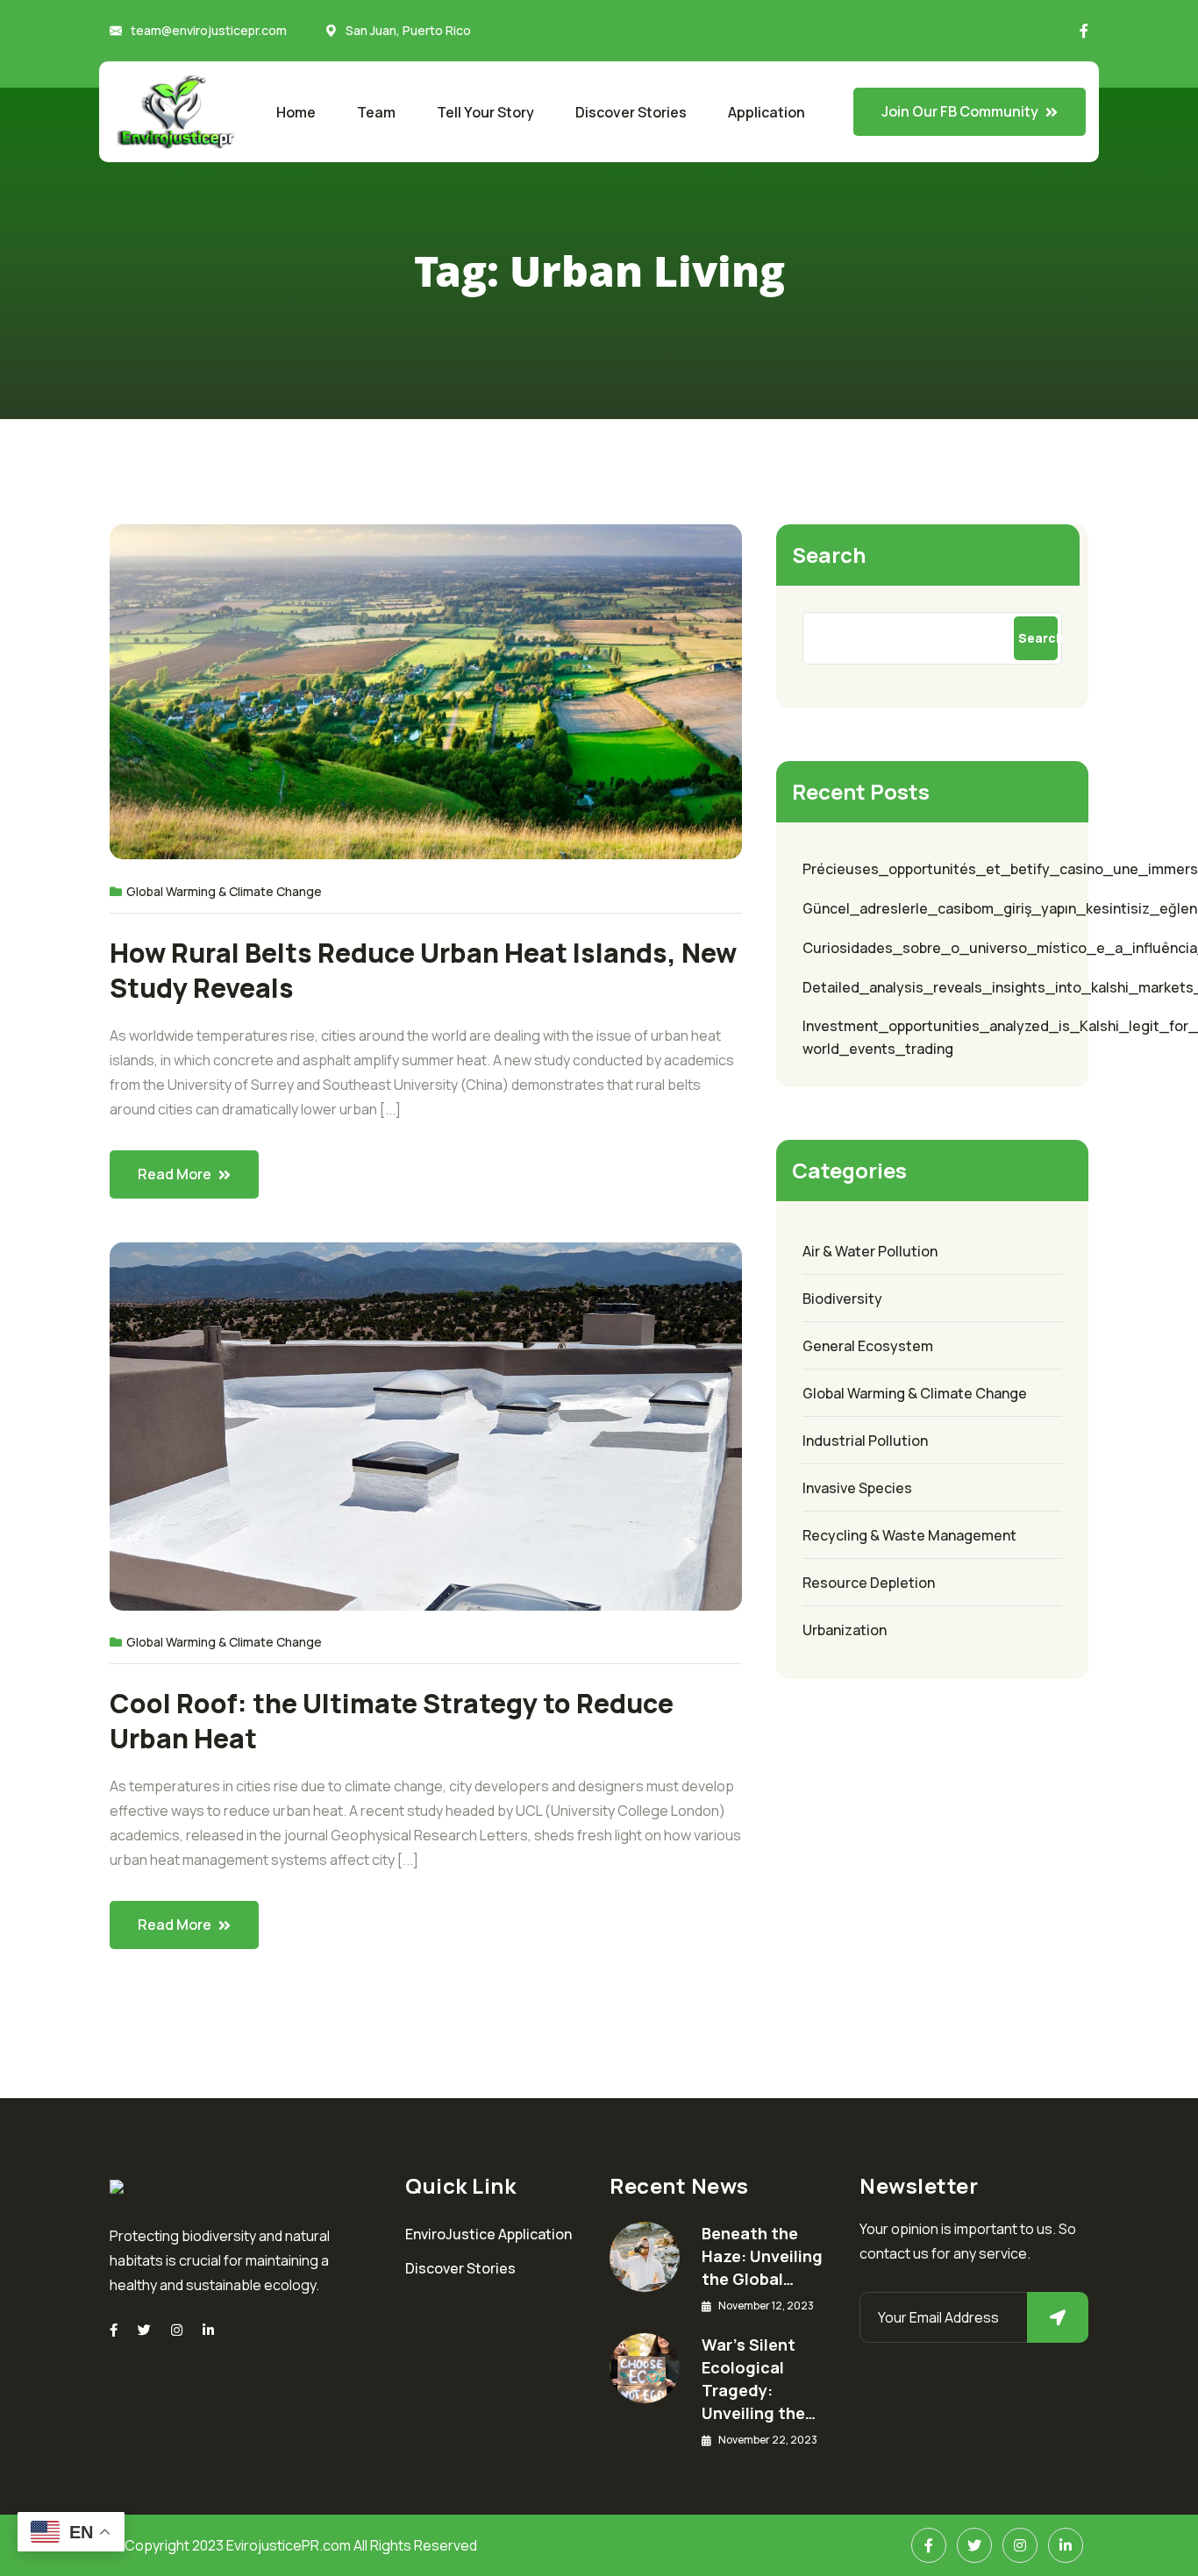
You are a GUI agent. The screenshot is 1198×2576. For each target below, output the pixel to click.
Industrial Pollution (865, 1441)
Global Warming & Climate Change (224, 891)
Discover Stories (460, 2268)
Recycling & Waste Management (909, 1535)
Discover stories (631, 112)
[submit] (1058, 2317)
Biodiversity (842, 1299)
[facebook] (114, 2330)
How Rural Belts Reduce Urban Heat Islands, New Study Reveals (423, 971)
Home (296, 112)
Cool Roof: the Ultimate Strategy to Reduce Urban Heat (392, 1721)
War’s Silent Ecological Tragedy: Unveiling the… (759, 2379)
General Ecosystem (868, 1346)
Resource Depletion (869, 1583)
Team (376, 112)
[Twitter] (144, 2330)
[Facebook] (929, 2545)
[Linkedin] (208, 2330)
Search (829, 555)
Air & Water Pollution (870, 1251)
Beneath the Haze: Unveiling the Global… (762, 2256)
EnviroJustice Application (488, 2234)
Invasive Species (857, 1488)
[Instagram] (177, 2330)
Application (767, 112)
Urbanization (845, 1630)
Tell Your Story (485, 112)
